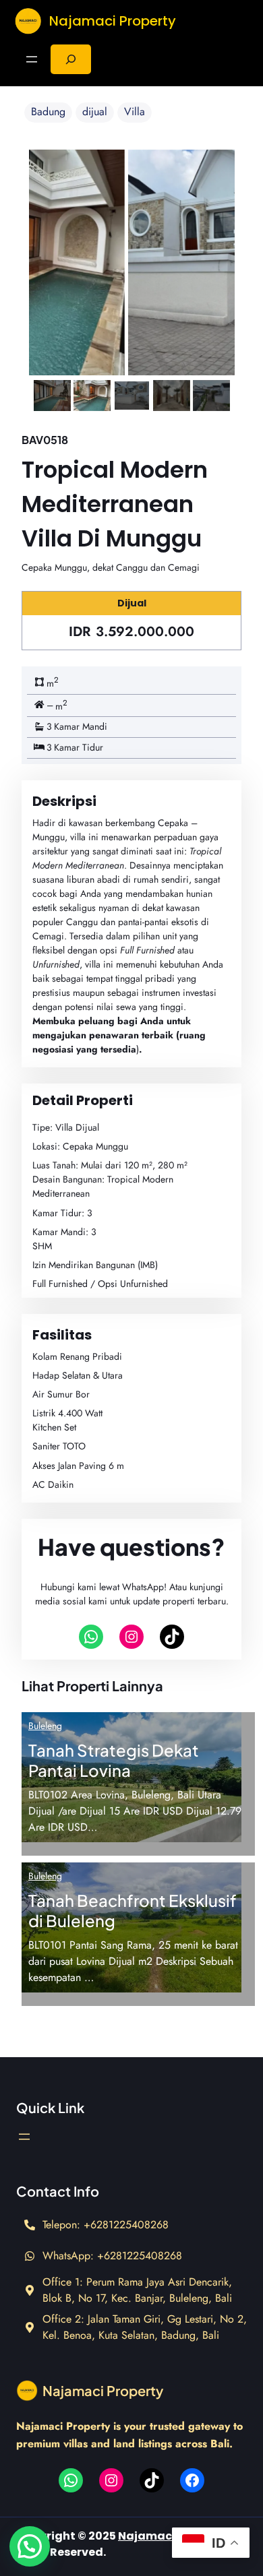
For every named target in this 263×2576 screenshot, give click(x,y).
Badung (48, 112)
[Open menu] (32, 59)
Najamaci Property (113, 21)
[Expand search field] (71, 59)
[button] (30, 2546)
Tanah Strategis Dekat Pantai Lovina (114, 1760)
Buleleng (45, 1726)
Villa (135, 112)
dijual (95, 112)
